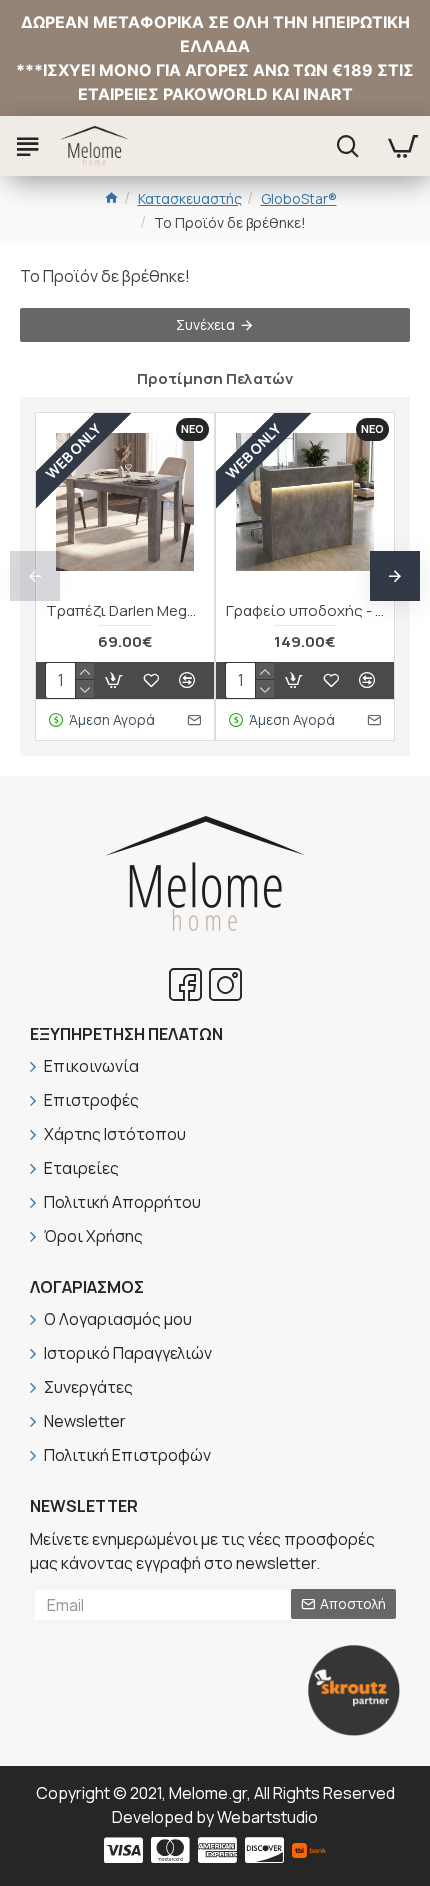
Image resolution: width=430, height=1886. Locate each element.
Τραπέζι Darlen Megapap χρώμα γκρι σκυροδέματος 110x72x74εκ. (125, 611)
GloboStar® (299, 198)
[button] (35, 576)
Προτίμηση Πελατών (215, 378)
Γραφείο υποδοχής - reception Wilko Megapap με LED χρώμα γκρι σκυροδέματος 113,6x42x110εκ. (305, 611)
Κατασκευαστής (190, 198)
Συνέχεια (205, 324)
